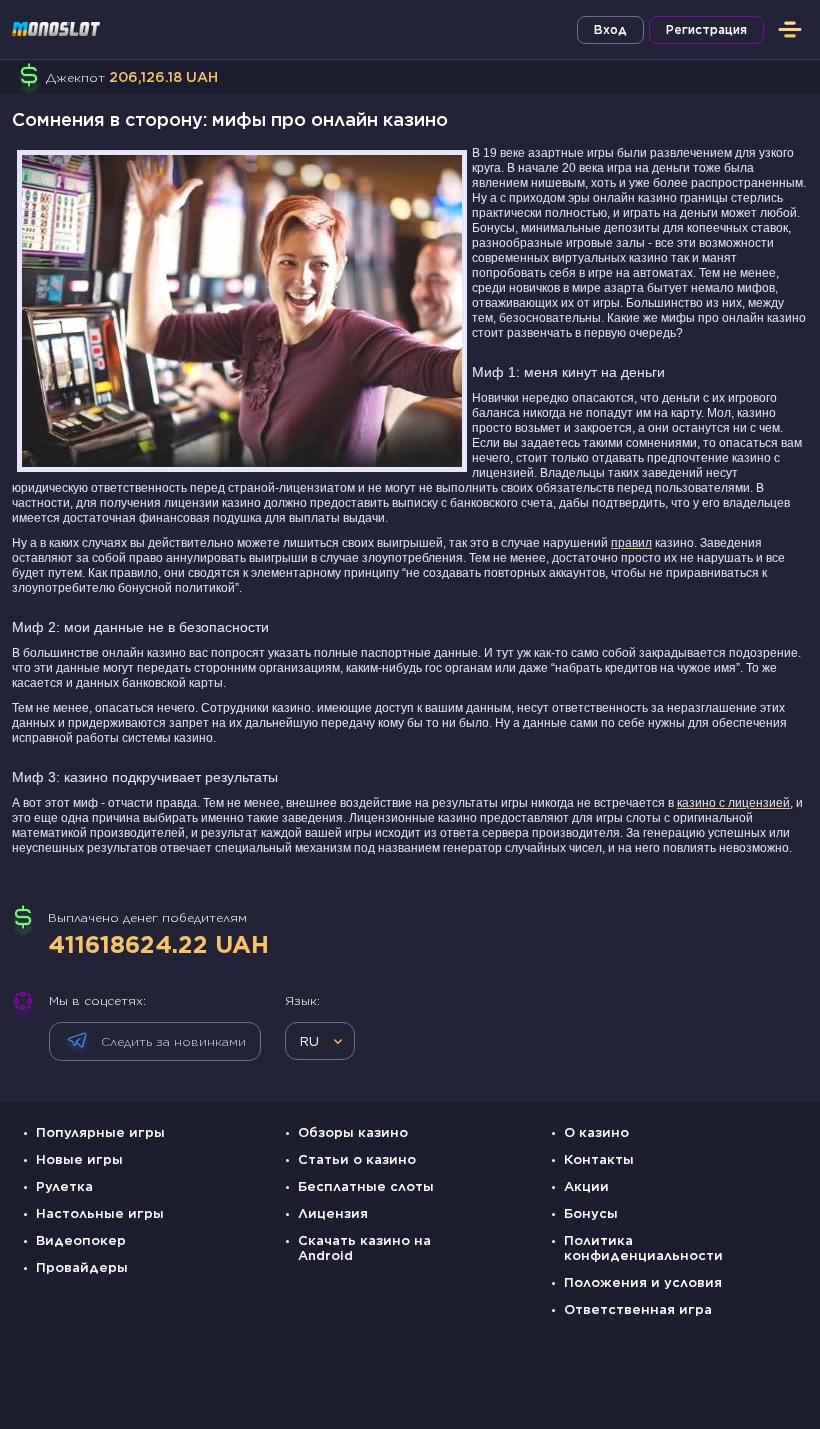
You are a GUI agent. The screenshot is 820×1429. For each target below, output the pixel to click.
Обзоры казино (353, 1132)
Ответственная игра (638, 1309)
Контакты (599, 1159)
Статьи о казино (357, 1159)
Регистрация (706, 29)
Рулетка (64, 1186)
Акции (586, 1186)
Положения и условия (643, 1282)
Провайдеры (82, 1267)
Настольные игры (100, 1213)
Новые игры (79, 1159)
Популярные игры (100, 1132)
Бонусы (591, 1213)
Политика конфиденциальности (643, 1248)
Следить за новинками (173, 1041)
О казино (596, 1132)
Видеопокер (81, 1240)
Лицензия (333, 1213)
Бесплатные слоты (366, 1186)
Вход (610, 29)
